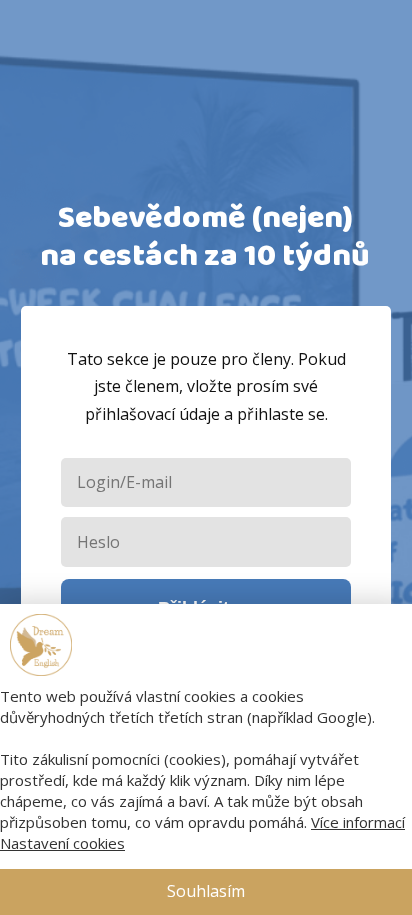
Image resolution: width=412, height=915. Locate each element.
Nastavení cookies (62, 843)
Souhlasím (206, 891)
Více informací (358, 822)
